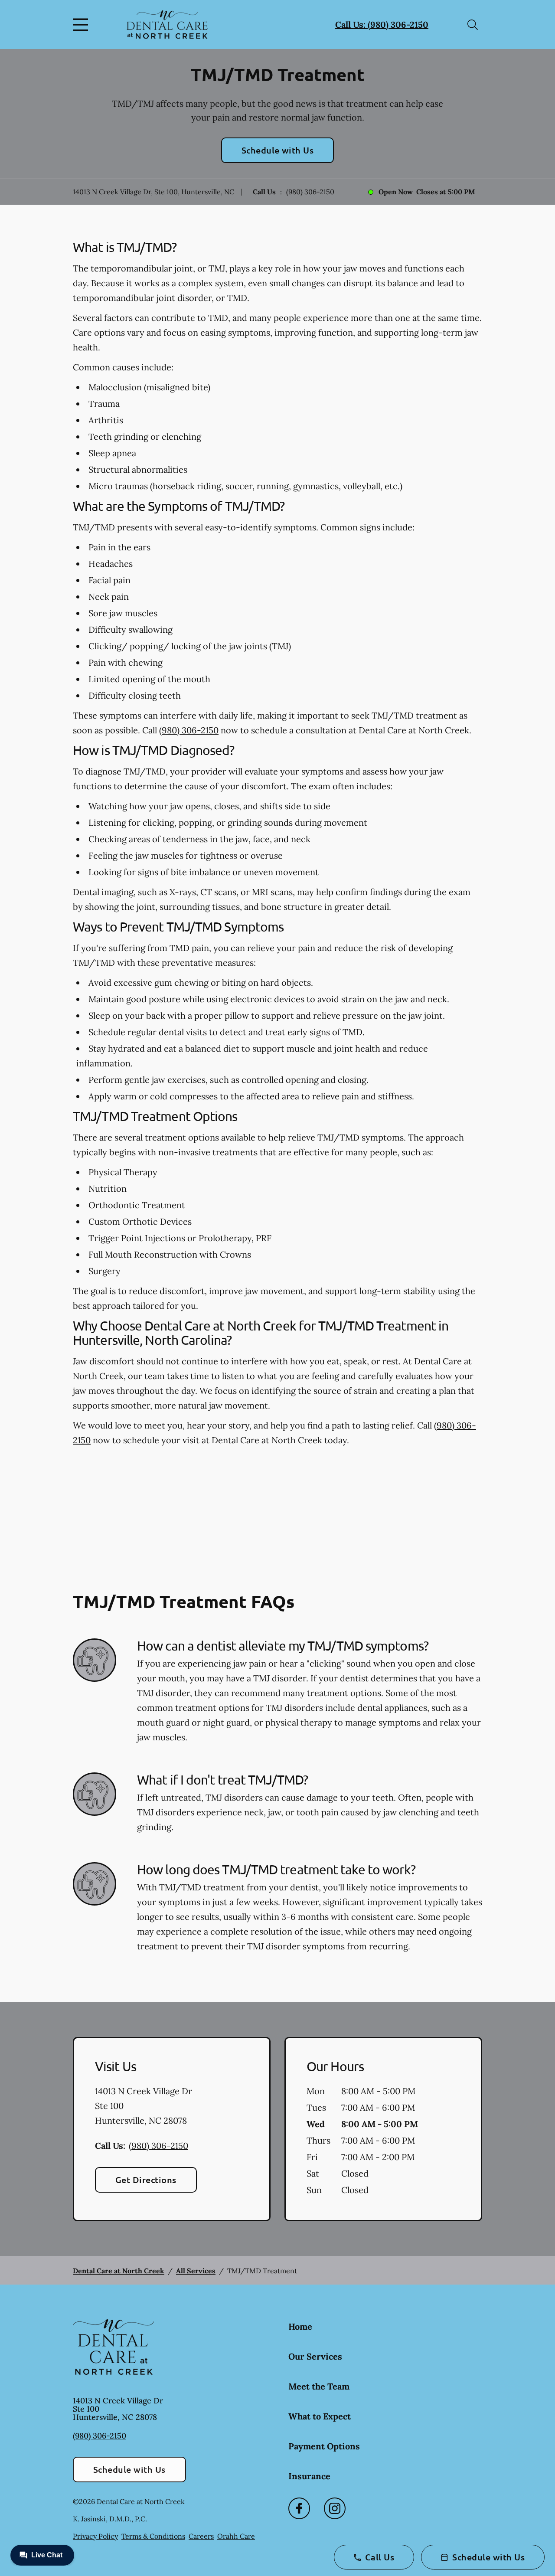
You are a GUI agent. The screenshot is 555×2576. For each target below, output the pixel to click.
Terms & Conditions (153, 2536)
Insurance (309, 2476)
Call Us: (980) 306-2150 (382, 25)
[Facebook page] (299, 2508)
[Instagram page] (335, 2508)
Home (300, 2326)
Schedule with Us (278, 150)
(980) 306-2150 (310, 192)
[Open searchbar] (473, 25)
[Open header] (82, 25)
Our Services (315, 2356)
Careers (201, 2536)
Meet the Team (319, 2386)
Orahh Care (236, 2536)
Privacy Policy (95, 2536)
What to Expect (320, 2416)
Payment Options (324, 2446)
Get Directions (146, 2180)
